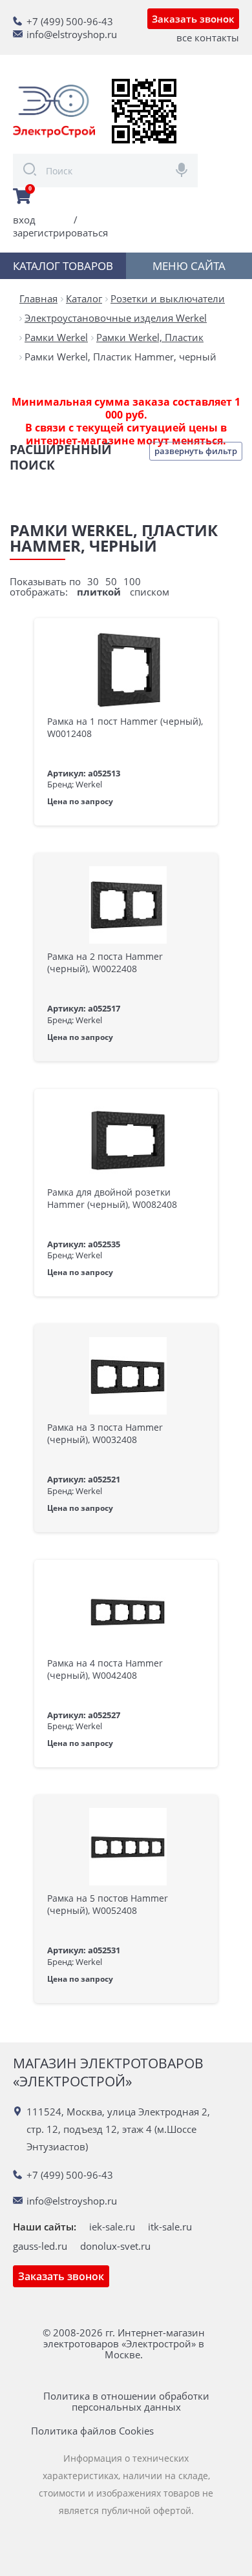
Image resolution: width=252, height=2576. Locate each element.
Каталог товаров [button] (63, 266)
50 (111, 581)
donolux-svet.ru (115, 2246)
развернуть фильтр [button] (196, 451)
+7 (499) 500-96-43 (70, 21)
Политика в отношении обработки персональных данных (126, 2402)
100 (132, 581)
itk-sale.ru (170, 2227)
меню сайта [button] (189, 266)
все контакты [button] (208, 37)
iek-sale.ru (112, 2227)
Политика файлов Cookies (92, 2431)
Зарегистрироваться (60, 233)
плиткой (99, 592)
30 (93, 581)
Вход (24, 220)
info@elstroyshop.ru (72, 34)
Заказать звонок (193, 19)
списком (150, 592)
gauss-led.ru (40, 2246)
